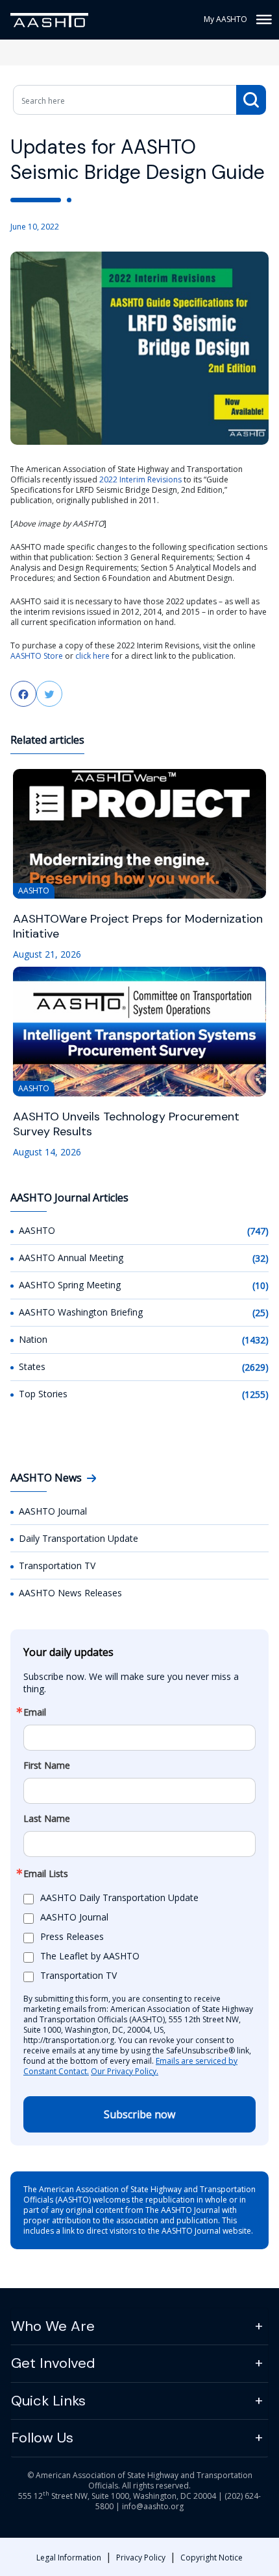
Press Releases (72, 1936)
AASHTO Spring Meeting (70, 1285)
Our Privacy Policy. (125, 2071)
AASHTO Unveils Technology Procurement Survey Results (126, 1124)
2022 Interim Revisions (140, 479)
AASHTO (37, 1230)
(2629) (255, 1367)
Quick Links (48, 2401)
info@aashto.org (153, 2506)
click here (92, 656)
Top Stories (43, 1394)
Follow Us (42, 2438)
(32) (261, 1258)
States (32, 1366)
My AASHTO (225, 19)
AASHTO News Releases (70, 1593)
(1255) (255, 1394)
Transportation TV (57, 1566)
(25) (261, 1313)
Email (35, 1712)
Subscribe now (139, 2114)
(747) (258, 1231)
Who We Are (53, 2326)
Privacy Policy (141, 2558)
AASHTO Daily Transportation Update (119, 1897)
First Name (47, 1766)
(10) (261, 1285)
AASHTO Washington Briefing (81, 1312)
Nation (33, 1339)
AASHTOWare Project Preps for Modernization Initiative (138, 927)
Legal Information (69, 2558)
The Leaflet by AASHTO (90, 1956)
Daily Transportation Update (79, 1538)
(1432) (255, 1340)
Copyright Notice (212, 2558)
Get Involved (53, 2363)
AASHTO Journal (53, 1511)
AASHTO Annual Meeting (71, 1258)
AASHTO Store (37, 656)
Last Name (47, 1819)
